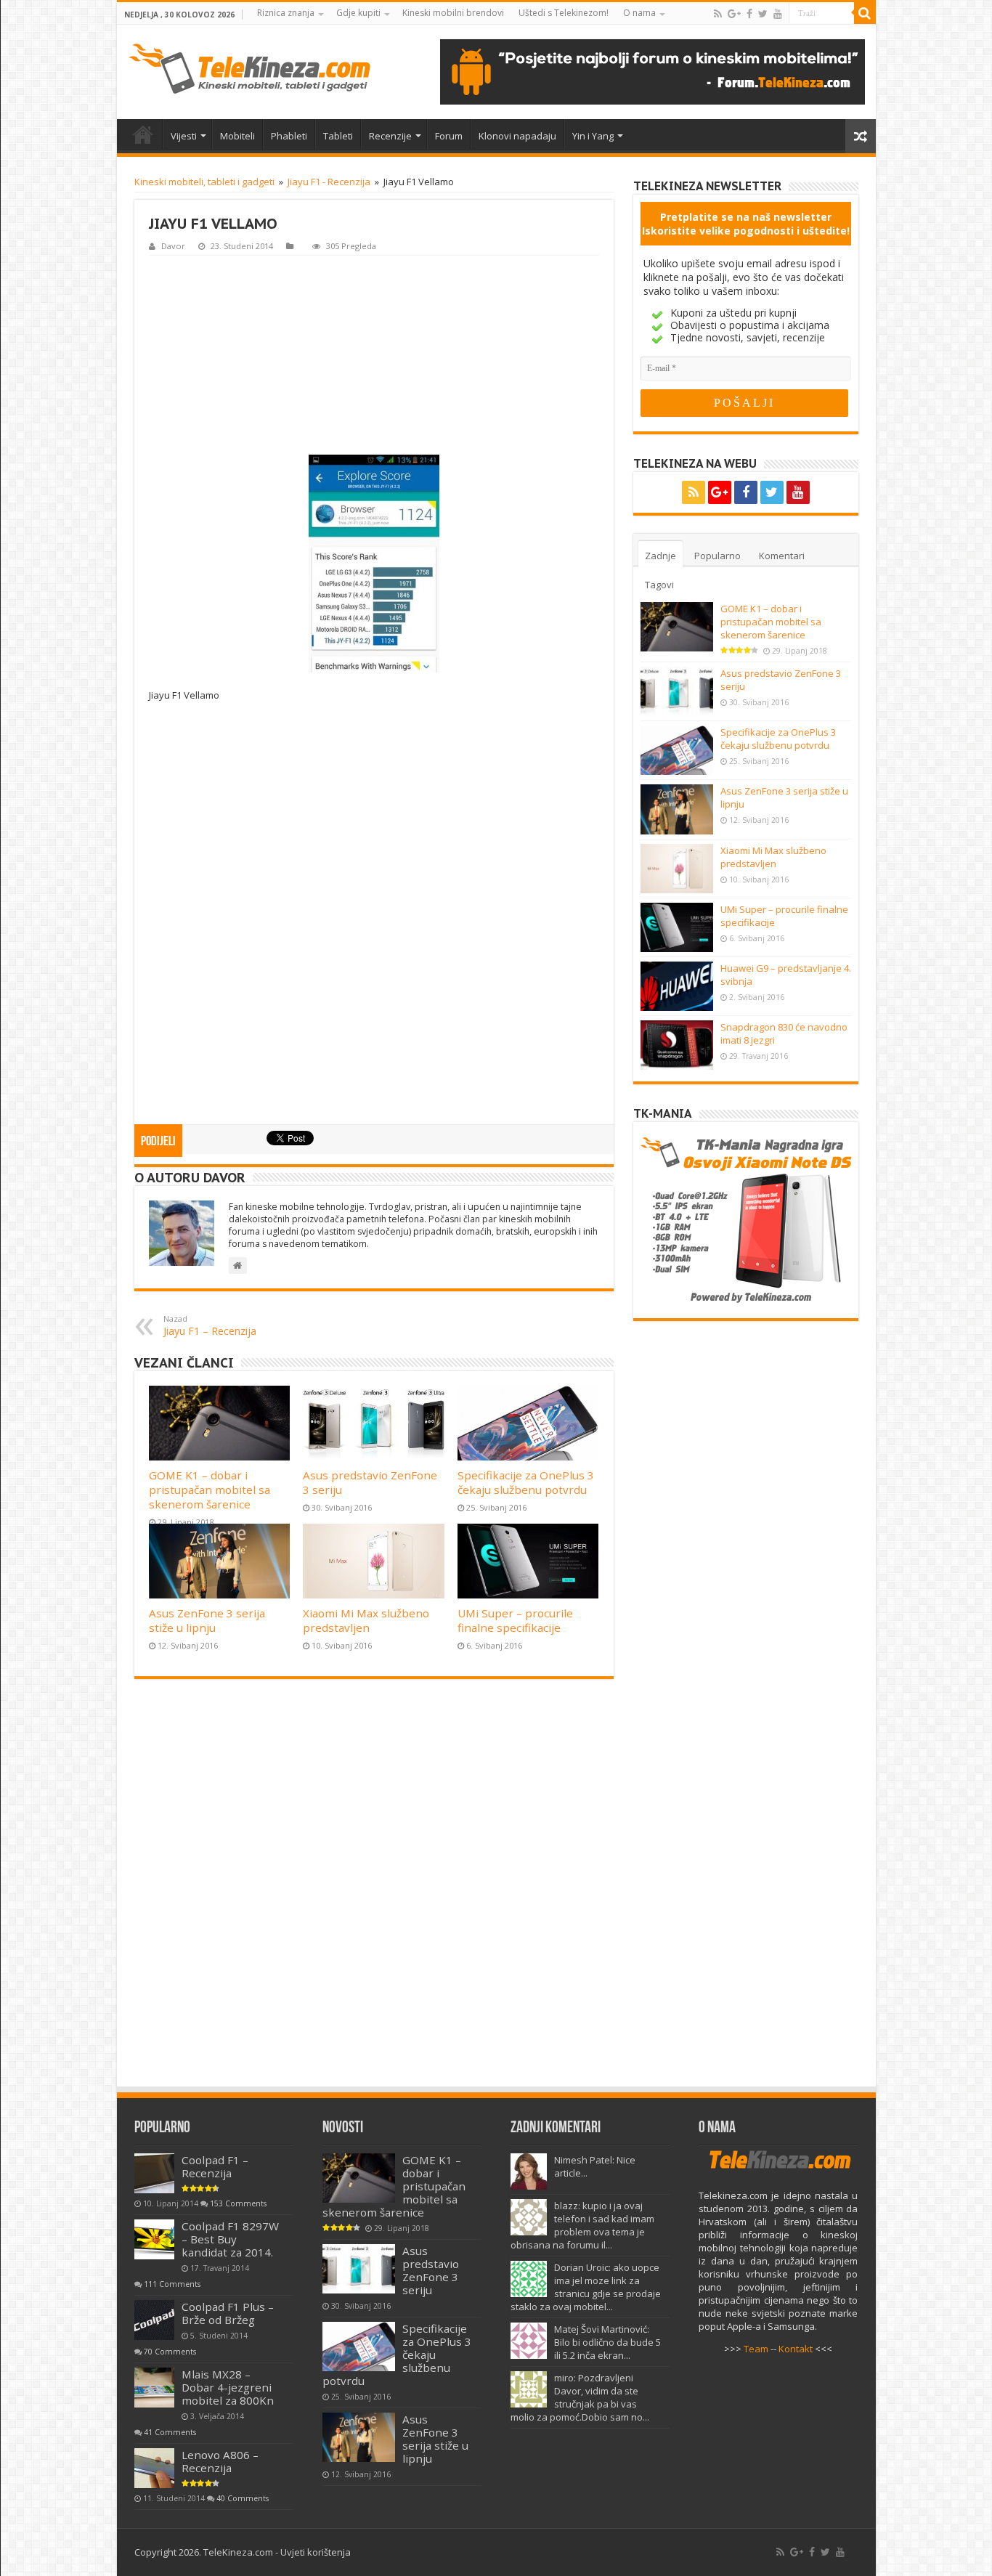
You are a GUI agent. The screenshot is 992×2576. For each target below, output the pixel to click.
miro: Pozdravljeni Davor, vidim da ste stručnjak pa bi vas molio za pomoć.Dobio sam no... (580, 2397)
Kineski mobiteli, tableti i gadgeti (204, 182)
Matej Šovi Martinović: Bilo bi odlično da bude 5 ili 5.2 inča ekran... (607, 2342)
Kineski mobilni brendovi (453, 13)
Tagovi (659, 585)
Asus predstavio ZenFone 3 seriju (431, 2270)
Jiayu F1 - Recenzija (329, 182)
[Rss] (718, 14)
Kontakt (796, 2349)
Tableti (338, 136)
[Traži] (865, 13)
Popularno (717, 556)
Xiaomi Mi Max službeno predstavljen (366, 1620)
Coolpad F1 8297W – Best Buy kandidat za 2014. (230, 2239)
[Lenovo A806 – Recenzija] (154, 2468)
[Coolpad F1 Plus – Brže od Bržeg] (154, 2320)
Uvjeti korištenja (316, 2552)
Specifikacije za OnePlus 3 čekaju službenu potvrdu (526, 1482)
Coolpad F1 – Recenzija (215, 2166)
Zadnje (660, 556)
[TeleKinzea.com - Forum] (652, 72)
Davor (173, 246)
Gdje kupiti (358, 13)
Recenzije (390, 136)
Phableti (289, 136)
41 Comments (170, 2432)
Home (143, 134)
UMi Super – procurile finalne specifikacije (515, 1620)
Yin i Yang (593, 136)
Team (756, 2349)
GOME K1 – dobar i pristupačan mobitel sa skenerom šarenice (210, 1490)
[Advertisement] (374, 354)
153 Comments (238, 2203)
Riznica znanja (286, 13)
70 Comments (170, 2352)
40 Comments (243, 2498)
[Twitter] (763, 14)
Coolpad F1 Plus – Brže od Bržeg (228, 2313)
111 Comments (172, 2284)
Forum (449, 136)
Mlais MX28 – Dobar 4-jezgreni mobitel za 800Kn (228, 2387)
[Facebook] (749, 14)
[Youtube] (778, 14)
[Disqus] (374, 1890)
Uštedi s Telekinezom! (564, 13)
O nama (639, 13)
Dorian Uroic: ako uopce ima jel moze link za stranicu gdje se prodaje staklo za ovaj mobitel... (586, 2287)
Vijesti (184, 136)
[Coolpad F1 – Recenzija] (154, 2173)
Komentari (782, 556)
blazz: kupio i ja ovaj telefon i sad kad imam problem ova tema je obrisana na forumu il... (582, 2225)
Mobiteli (237, 136)
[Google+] (734, 14)
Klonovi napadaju (517, 136)
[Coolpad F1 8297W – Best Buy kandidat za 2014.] (154, 2239)
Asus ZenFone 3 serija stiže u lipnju (207, 1620)
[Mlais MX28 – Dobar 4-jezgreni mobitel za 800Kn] (154, 2388)
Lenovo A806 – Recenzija (220, 2461)
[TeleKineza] (249, 69)
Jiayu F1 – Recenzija (210, 1325)
